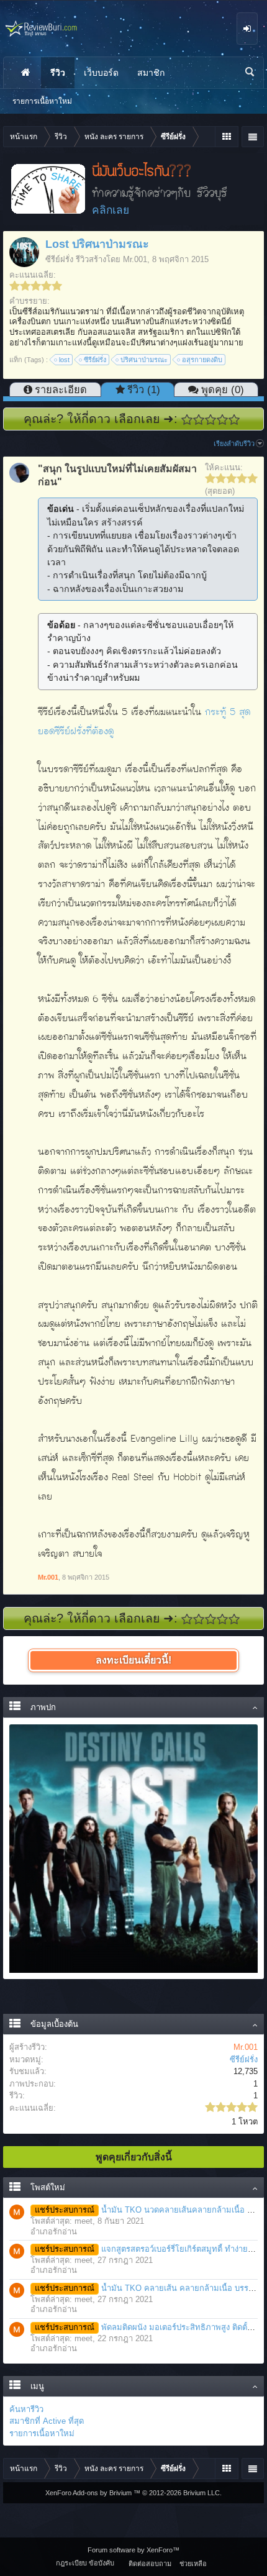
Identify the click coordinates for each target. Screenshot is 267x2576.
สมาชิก (151, 73)
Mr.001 (135, 259)
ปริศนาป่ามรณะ (144, 360)
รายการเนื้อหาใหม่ (42, 2433)
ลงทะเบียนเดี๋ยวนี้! (133, 1660)
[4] (223, 420)
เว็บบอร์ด (101, 73)
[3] (211, 420)
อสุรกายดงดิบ (202, 360)
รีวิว (58, 73)
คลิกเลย (111, 210)
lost (64, 360)
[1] (187, 420)
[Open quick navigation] (226, 137)
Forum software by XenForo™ (133, 2550)
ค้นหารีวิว (26, 2409)
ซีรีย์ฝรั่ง (59, 259)
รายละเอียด (61, 389)
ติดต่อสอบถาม (150, 2564)
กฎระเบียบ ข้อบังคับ (85, 2563)
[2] (199, 420)
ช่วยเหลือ (193, 2564)
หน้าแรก (25, 73)
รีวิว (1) (144, 389)
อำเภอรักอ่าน (54, 2232)
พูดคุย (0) (223, 389)
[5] (234, 420)
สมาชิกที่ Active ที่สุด (47, 2421)
